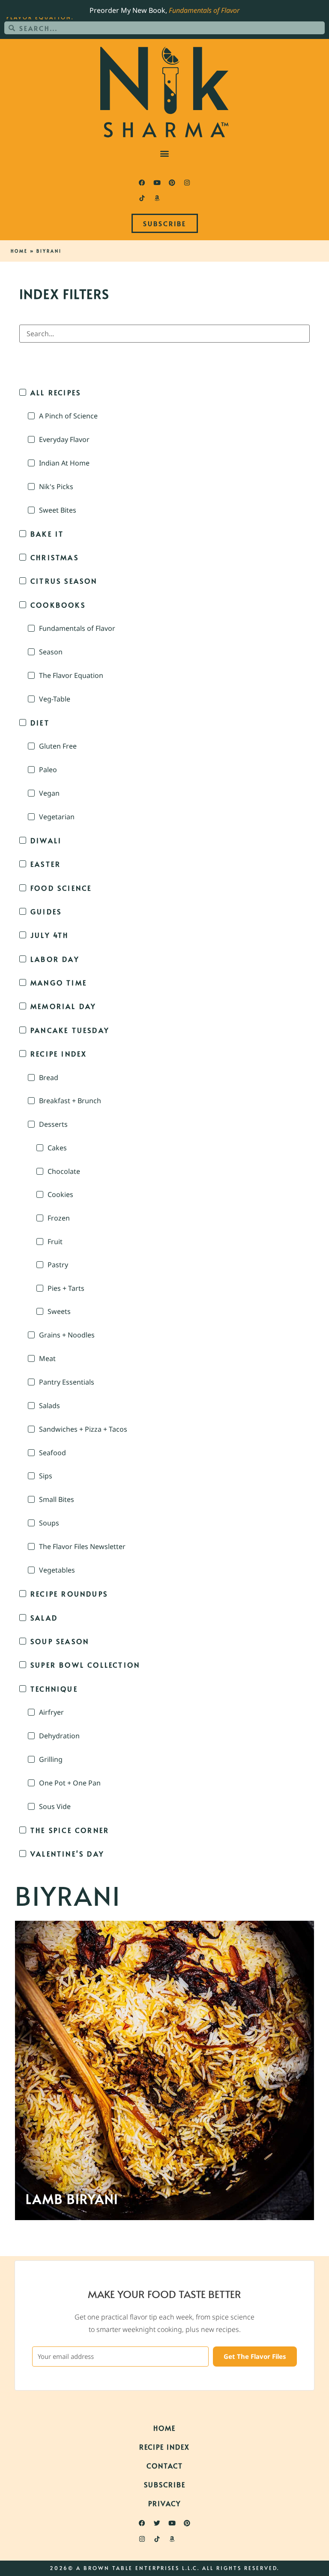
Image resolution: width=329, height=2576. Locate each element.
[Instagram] (187, 182)
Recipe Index (164, 2447)
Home (19, 251)
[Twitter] (157, 2523)
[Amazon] (157, 198)
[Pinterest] (172, 182)
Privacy (164, 2503)
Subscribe (165, 2484)
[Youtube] (157, 182)
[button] (165, 153)
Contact (165, 2466)
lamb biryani (72, 2199)
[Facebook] (142, 182)
